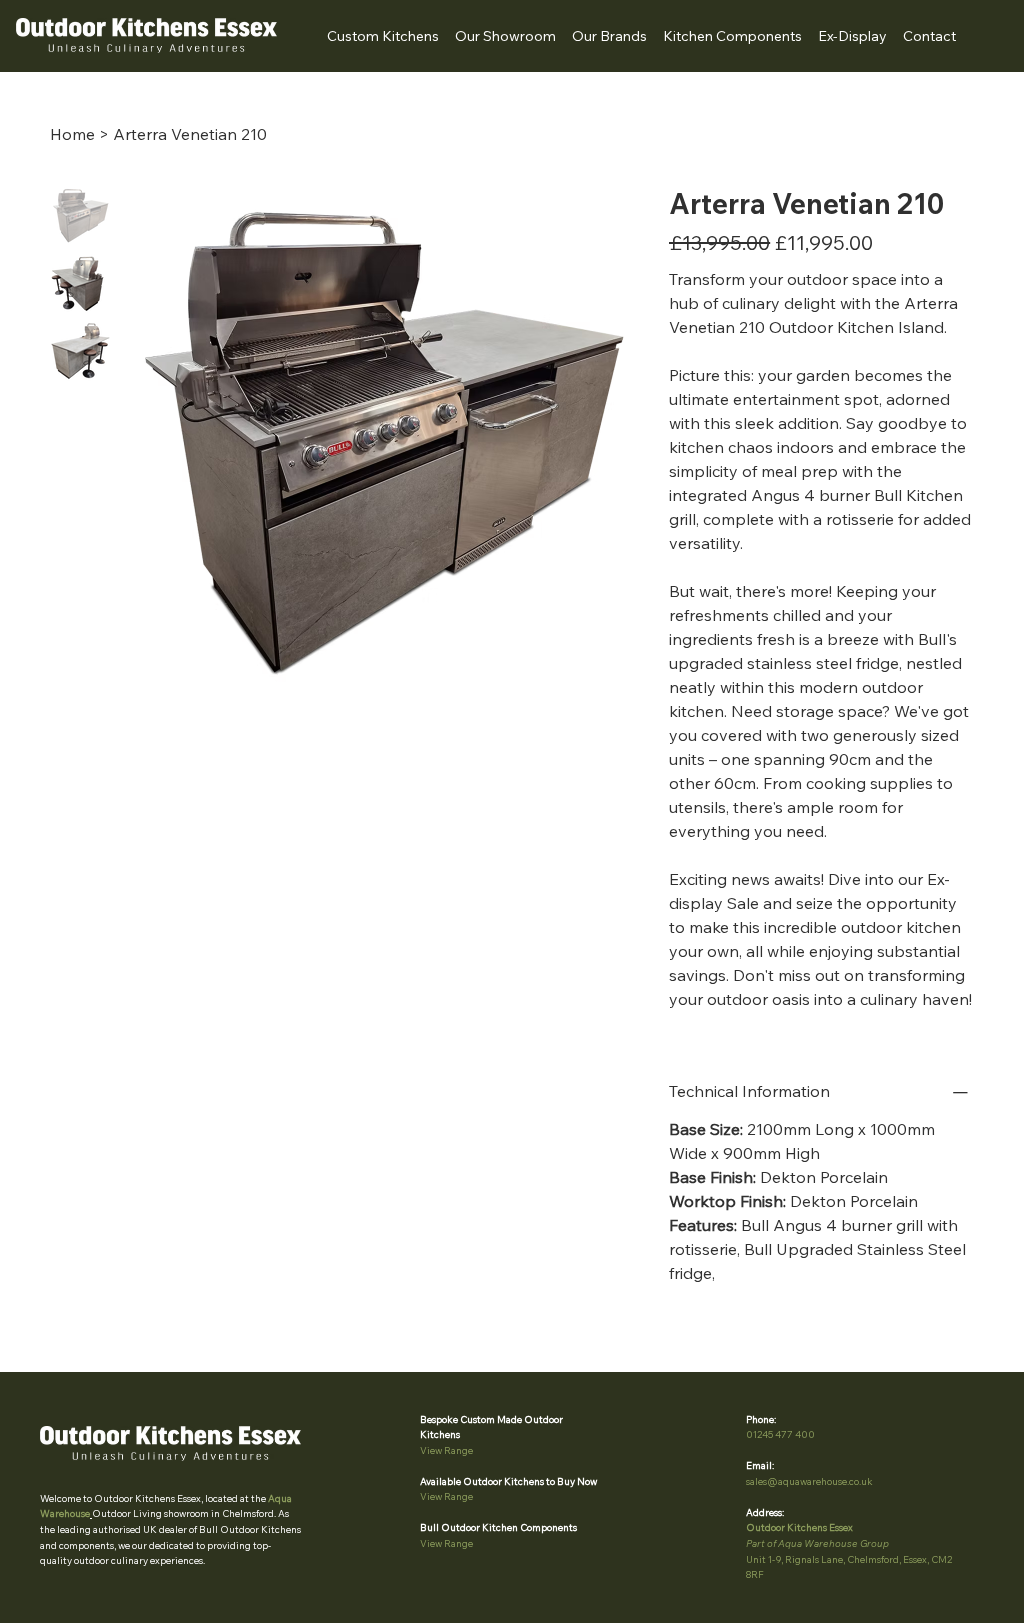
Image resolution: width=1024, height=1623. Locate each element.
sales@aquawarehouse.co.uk (809, 1481)
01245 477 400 (780, 1434)
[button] (609, 36)
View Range (446, 1450)
